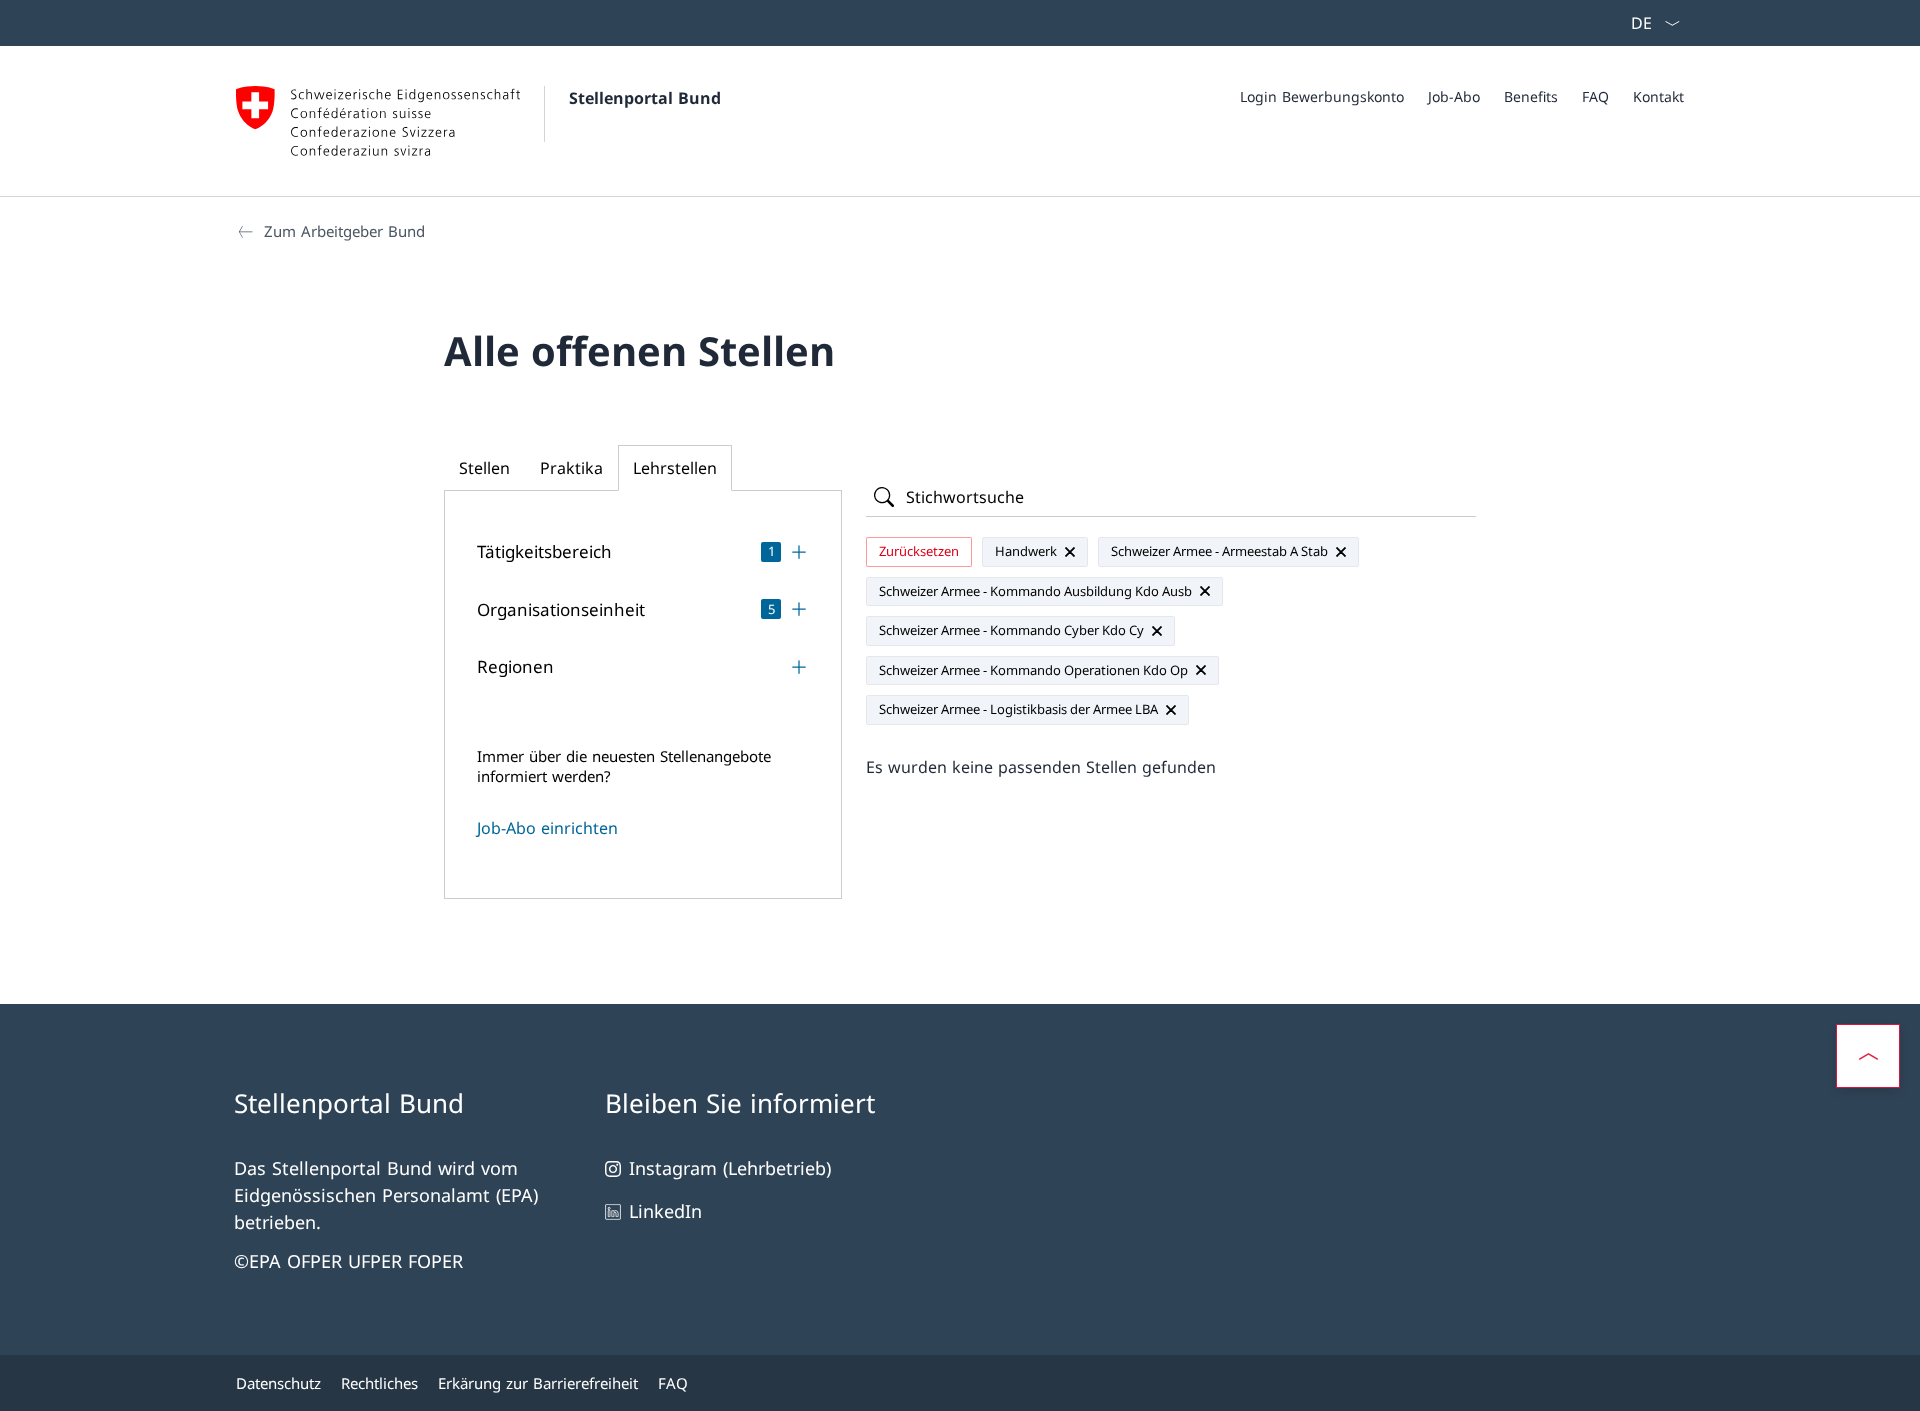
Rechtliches (379, 1383)
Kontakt (1658, 96)
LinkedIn (665, 1211)
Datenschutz (278, 1383)
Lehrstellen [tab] (675, 468)
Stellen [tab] (484, 468)
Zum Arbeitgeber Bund (344, 231)
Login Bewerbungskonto (1322, 96)
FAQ (1595, 96)
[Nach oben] (1868, 1056)
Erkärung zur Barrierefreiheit (538, 1383)
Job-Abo (1454, 96)
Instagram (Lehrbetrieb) (730, 1168)
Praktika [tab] (571, 468)
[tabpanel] (643, 685)
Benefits (1531, 96)
